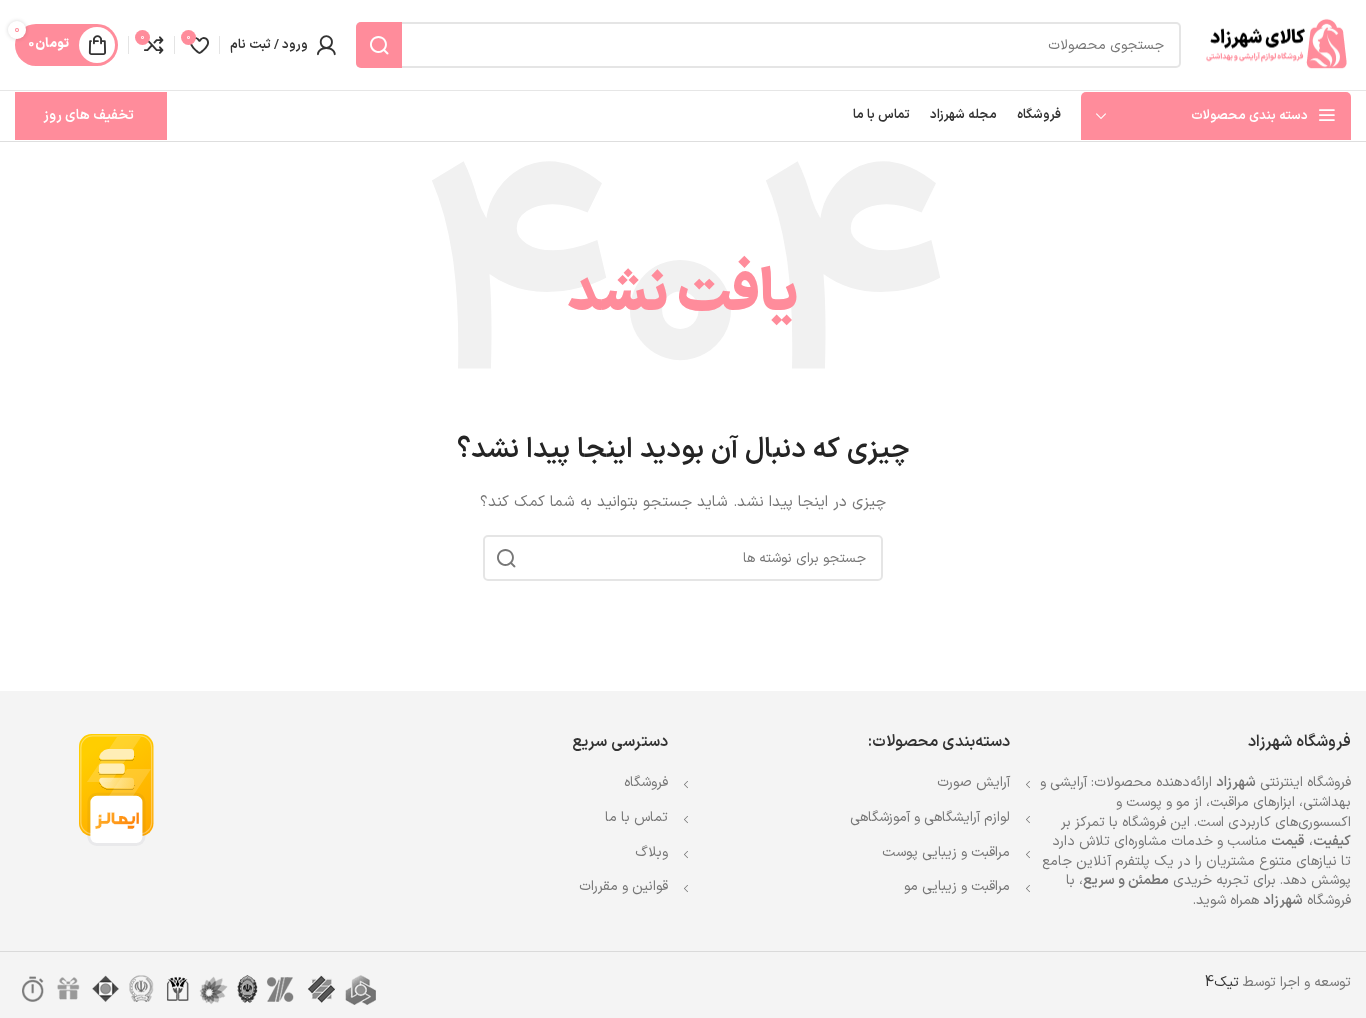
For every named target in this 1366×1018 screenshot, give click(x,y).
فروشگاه (646, 782)
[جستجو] (379, 45)
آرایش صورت (973, 782)
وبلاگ (651, 852)
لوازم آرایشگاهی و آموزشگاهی (930, 817)
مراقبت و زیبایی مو (957, 886)
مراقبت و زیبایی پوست (946, 852)
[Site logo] (1276, 44)
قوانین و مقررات (623, 886)
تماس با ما (636, 817)
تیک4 (1222, 982)
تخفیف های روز (88, 115)
